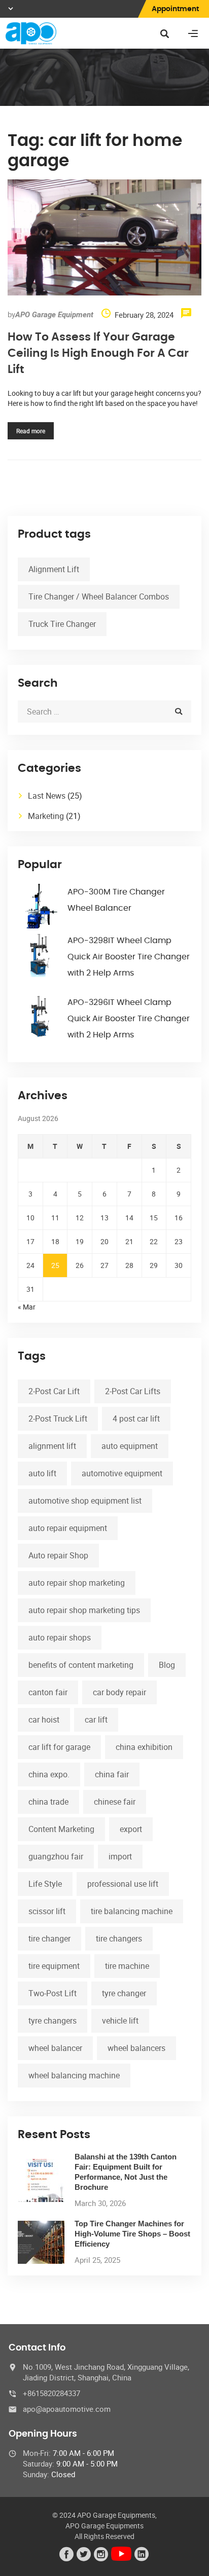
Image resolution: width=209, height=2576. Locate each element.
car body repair (119, 1692)
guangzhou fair (56, 1856)
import (120, 1856)
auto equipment (130, 1446)
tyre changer (124, 1993)
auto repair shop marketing (77, 1583)
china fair (112, 1774)
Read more (31, 431)
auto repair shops (60, 1637)
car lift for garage (59, 1747)
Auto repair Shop (58, 1555)
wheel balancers (136, 2048)
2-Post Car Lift (54, 1391)
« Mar (27, 1307)
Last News (47, 796)
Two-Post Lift (53, 1993)
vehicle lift (120, 2021)
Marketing (46, 816)
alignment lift (52, 1446)
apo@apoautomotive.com (67, 2409)
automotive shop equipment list (85, 1501)
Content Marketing (61, 1829)
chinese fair (115, 1802)
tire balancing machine (132, 1911)
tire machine (127, 1966)
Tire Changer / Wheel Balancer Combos (99, 596)
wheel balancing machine (74, 2075)
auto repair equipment (68, 1528)
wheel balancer (55, 2048)
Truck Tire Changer (62, 624)
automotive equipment (122, 1473)
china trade (48, 1802)
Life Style (45, 1884)
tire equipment (54, 1966)
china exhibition (144, 1747)
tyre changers (53, 2021)
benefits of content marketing (81, 1665)
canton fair (48, 1692)
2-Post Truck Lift (58, 1418)
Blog (167, 1665)
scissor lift (47, 1911)
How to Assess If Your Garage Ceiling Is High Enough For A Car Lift (98, 353)
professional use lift (123, 1884)
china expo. (49, 1774)
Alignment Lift (54, 569)
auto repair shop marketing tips (84, 1610)
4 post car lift (136, 1418)
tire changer (49, 1938)
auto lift (42, 1473)
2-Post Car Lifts (133, 1391)
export (131, 1829)
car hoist (44, 1720)
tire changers (119, 1938)
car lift (96, 1720)
